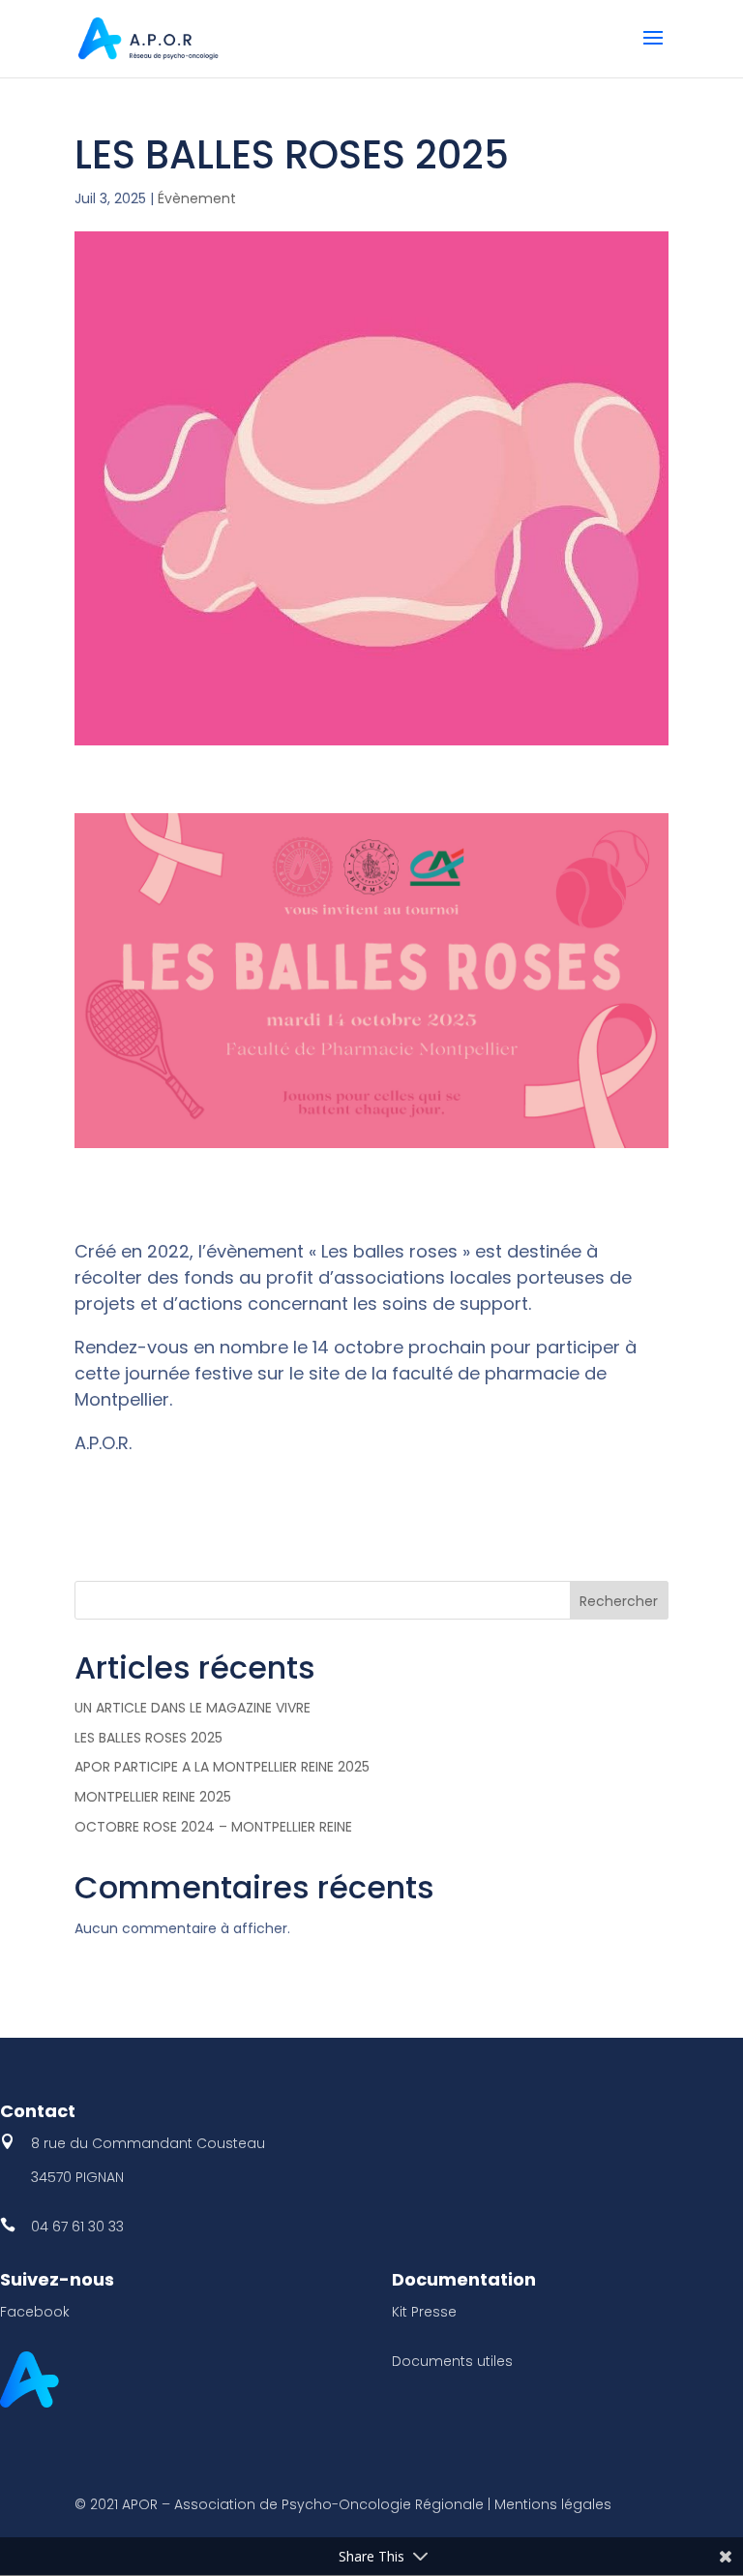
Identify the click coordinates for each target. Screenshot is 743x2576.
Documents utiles (452, 2361)
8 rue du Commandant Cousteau (148, 2143)
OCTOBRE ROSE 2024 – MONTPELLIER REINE (213, 1827)
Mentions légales (553, 2504)
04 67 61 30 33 (77, 2227)
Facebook (35, 2312)
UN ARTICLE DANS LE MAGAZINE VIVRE (193, 1708)
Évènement (197, 198)
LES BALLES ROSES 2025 (149, 1738)
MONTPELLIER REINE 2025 (153, 1797)
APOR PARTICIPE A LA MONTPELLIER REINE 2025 (222, 1767)
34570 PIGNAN (77, 2177)
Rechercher (619, 1601)
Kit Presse (424, 2312)
